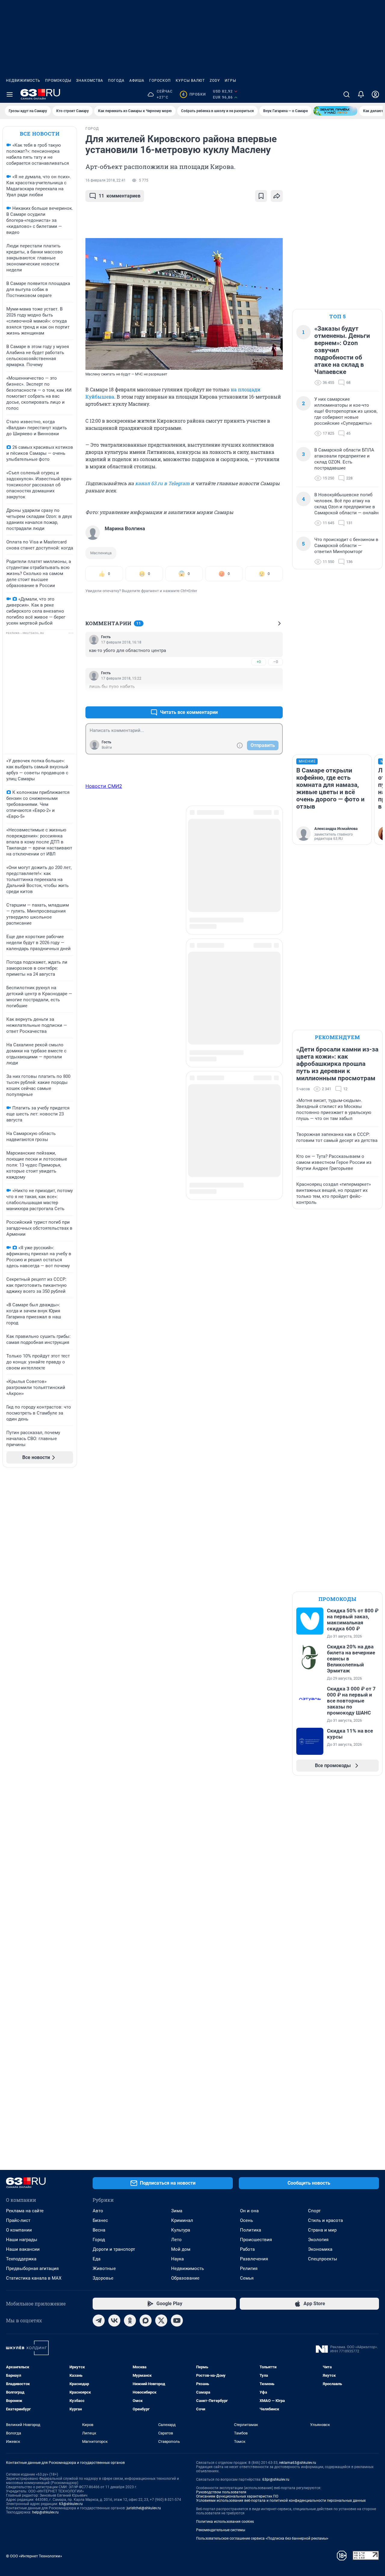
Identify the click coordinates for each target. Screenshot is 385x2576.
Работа (247, 2249)
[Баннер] (335, 111)
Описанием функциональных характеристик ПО (237, 2496)
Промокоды (58, 81)
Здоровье (103, 2278)
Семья (247, 2278)
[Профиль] (375, 94)
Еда (97, 2259)
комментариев (120, 196)
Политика (251, 2230)
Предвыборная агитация (32, 2269)
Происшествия (256, 2240)
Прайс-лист (18, 2220)
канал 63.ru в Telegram (162, 483)
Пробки (194, 94)
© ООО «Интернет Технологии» (34, 2556)
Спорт (314, 2211)
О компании (19, 2230)
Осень (246, 2220)
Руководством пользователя (221, 2492)
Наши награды (22, 2240)
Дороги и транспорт (114, 2249)
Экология (318, 2240)
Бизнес (100, 2220)
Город (99, 2240)
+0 (259, 662)
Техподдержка (21, 2259)
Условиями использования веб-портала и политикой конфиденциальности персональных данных (281, 2501)
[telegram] (99, 2321)
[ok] (130, 2321)
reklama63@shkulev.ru (298, 2463)
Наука (177, 2259)
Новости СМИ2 (104, 786)
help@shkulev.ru (45, 2512)
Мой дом (181, 2249)
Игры (230, 81)
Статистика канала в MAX (34, 2278)
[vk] (114, 2321)
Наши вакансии (23, 2249)
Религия (249, 2269)
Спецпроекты (323, 2259)
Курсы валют (190, 81)
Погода (116, 81)
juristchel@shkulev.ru (144, 2508)
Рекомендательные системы (221, 2530)
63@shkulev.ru (71, 2504)
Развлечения (254, 2259)
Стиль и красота (325, 2220)
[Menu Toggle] (10, 94)
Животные (104, 2269)
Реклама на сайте (25, 2211)
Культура (181, 2230)
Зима (177, 2211)
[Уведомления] (361, 94)
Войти (107, 748)
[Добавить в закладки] (261, 196)
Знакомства (90, 81)
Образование (185, 2278)
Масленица (101, 553)
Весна (99, 2230)
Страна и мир (322, 2230)
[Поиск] (346, 94)
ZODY (215, 81)
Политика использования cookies (225, 2522)
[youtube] (177, 2321)
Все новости (40, 134)
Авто (98, 2211)
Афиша (137, 81)
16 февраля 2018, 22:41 (106, 180)
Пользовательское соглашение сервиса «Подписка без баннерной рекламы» (262, 2538)
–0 (276, 662)
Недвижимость (23, 81)
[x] (161, 2321)
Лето (176, 2240)
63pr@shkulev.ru (276, 2480)
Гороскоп (160, 81)
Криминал (182, 2220)
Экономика (320, 2249)
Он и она (249, 2211)
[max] (146, 2321)
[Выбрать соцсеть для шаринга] (277, 196)
